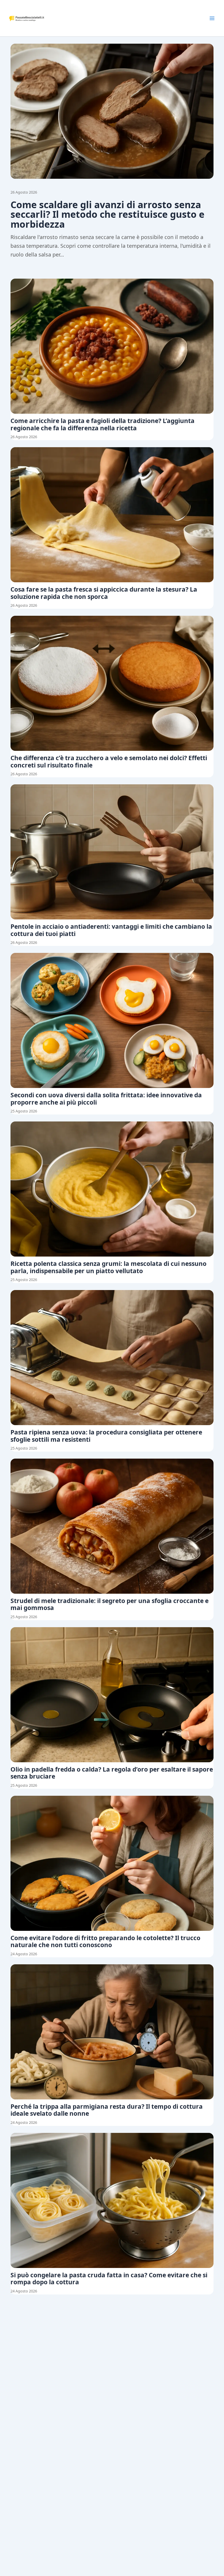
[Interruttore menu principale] (212, 18)
